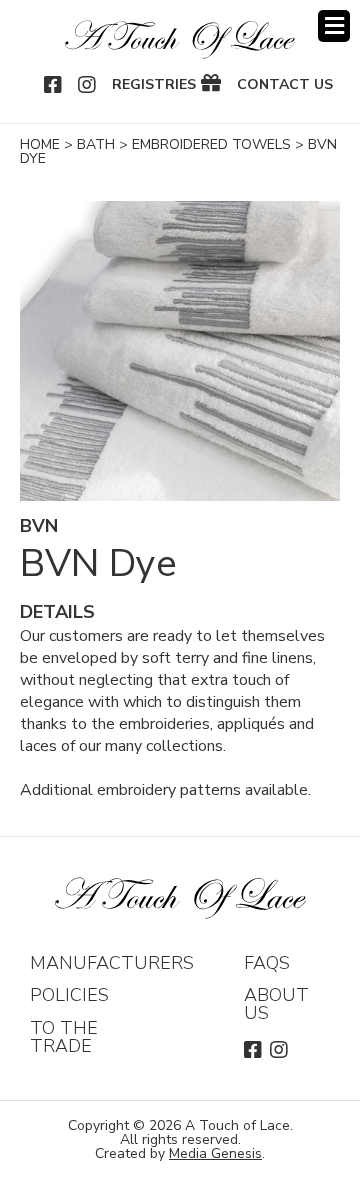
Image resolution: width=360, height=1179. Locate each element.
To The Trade (64, 1037)
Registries (154, 85)
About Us (276, 1004)
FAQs (267, 963)
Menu (334, 26)
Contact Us (285, 85)
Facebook (54, 85)
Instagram (88, 85)
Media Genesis (215, 1153)
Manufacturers (112, 963)
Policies (69, 995)
